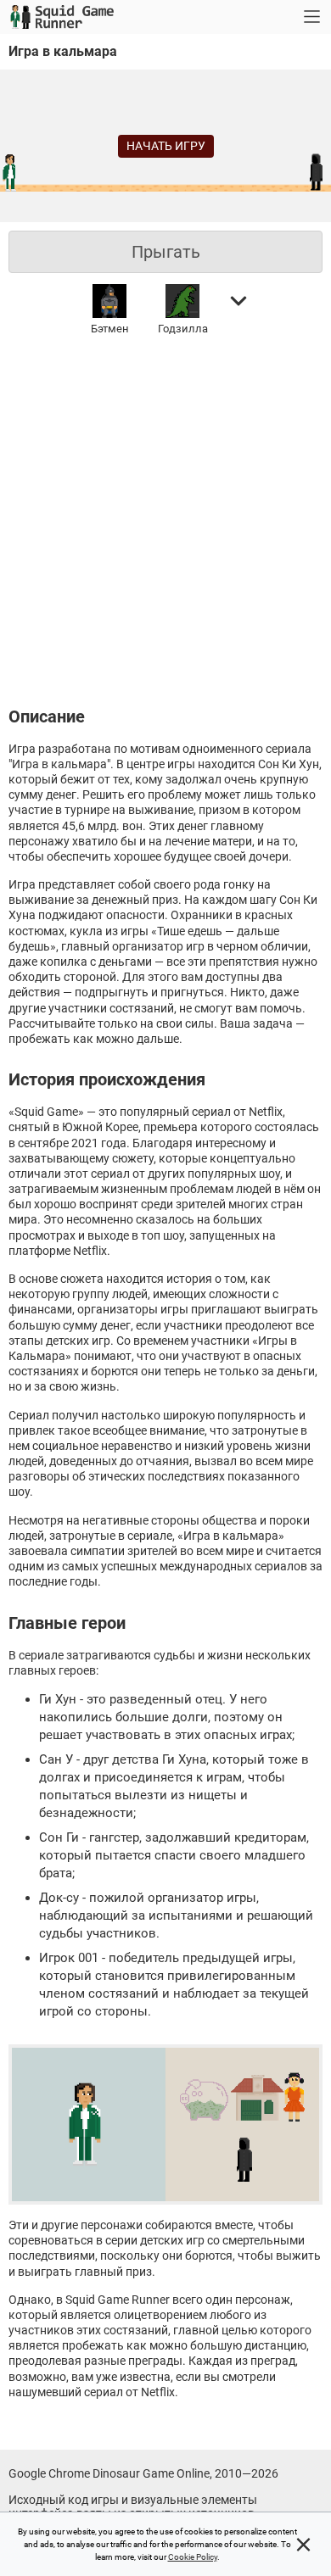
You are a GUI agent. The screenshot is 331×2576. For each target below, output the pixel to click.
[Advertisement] (165, 518)
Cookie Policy (193, 2557)
